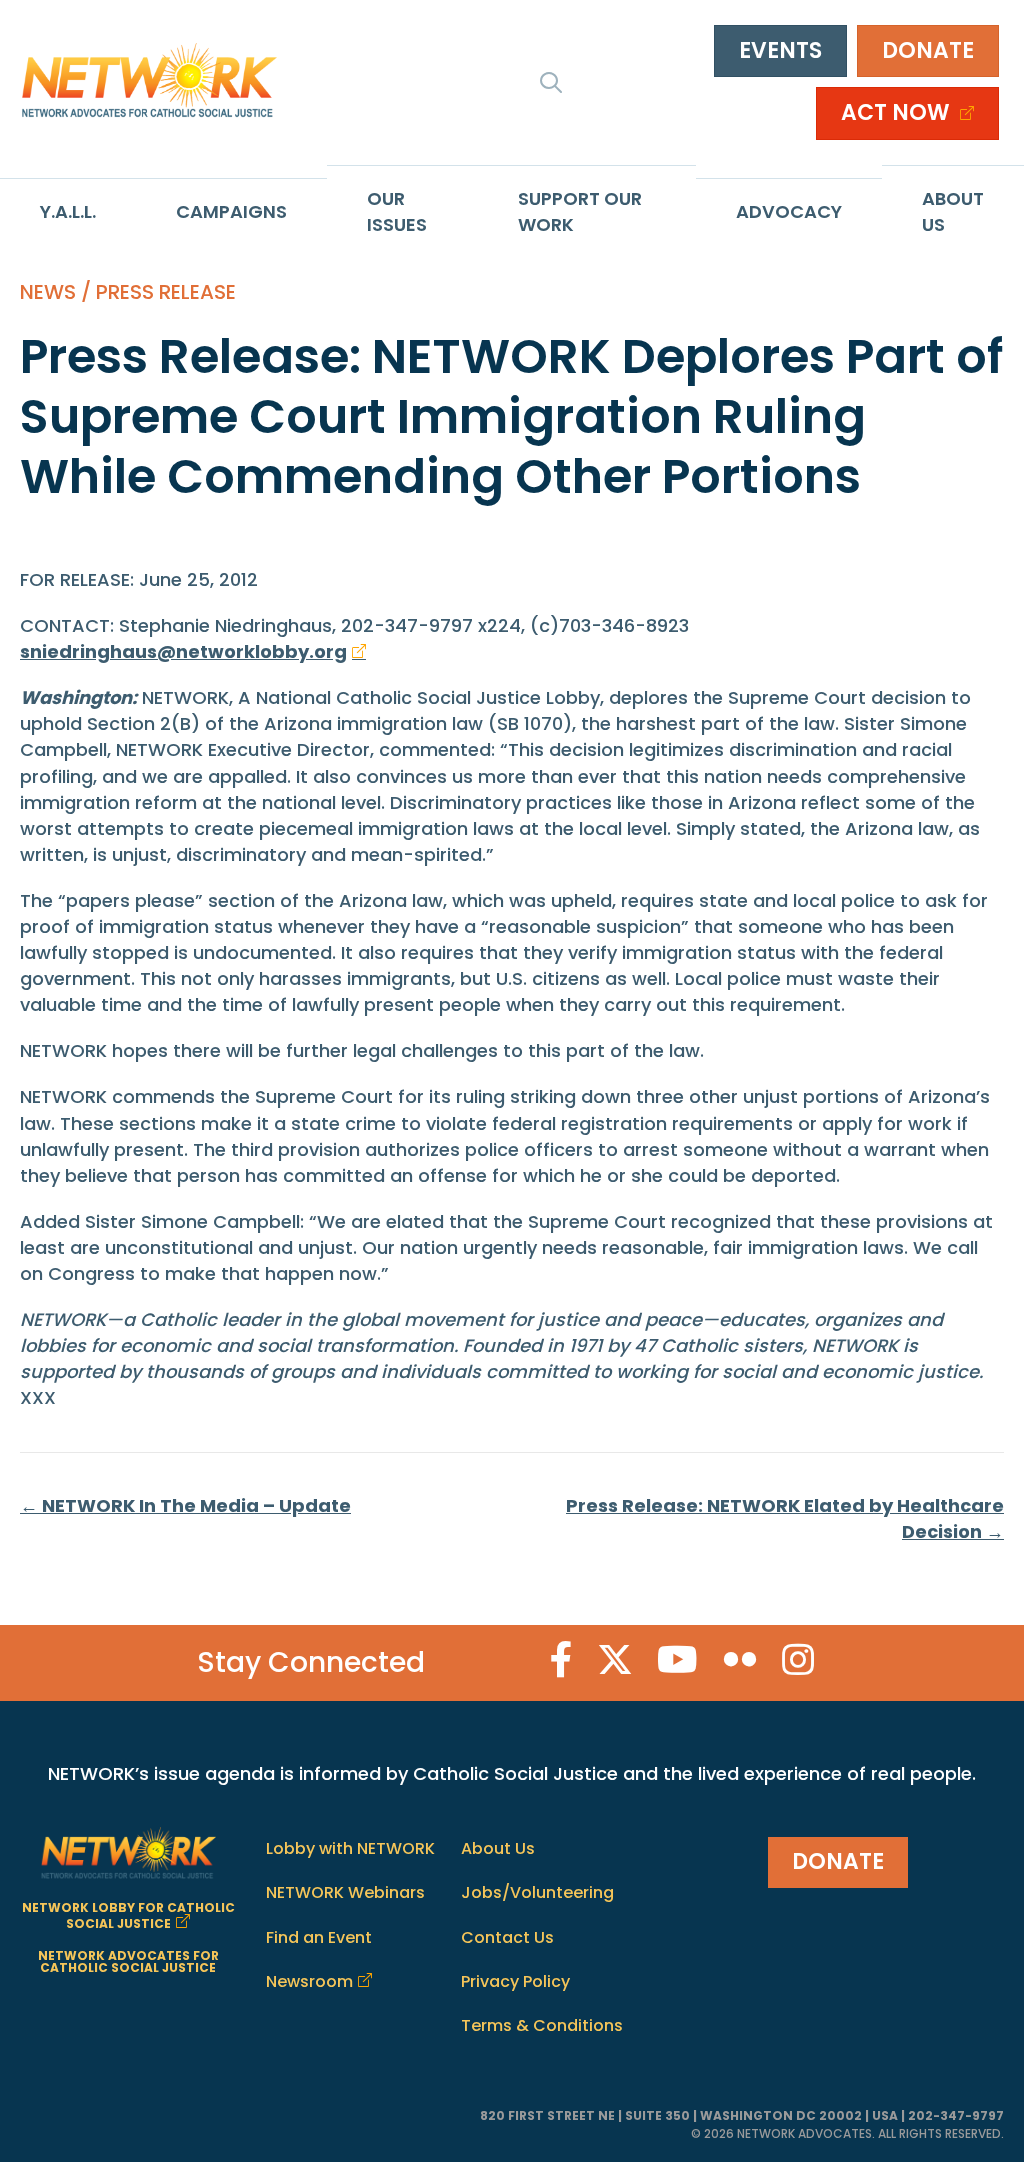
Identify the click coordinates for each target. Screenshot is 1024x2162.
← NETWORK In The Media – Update (185, 1505)
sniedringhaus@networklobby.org (183, 651)
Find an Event (319, 1937)
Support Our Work (580, 211)
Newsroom (309, 1981)
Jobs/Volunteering (537, 1892)
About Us (953, 211)
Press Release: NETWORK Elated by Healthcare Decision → (785, 1518)
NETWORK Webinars (345, 1892)
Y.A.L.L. (68, 211)
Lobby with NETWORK (350, 1848)
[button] (551, 82)
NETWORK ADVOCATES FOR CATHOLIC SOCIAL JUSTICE (128, 1961)
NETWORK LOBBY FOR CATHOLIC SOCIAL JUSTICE (128, 1915)
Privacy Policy (515, 1981)
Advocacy (789, 211)
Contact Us (507, 1937)
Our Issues (397, 211)
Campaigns (231, 211)
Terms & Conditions (542, 2025)
